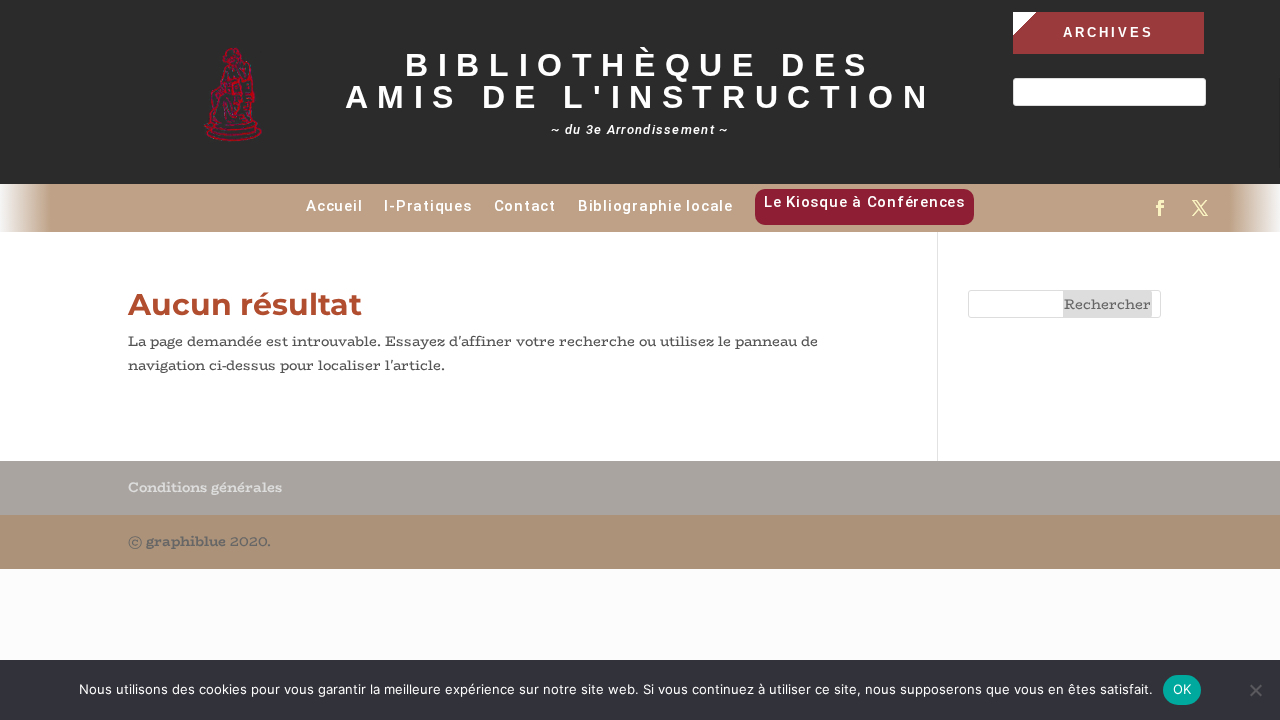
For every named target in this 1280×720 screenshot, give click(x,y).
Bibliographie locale (655, 206)
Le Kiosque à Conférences (864, 202)
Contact (525, 206)
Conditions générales (205, 487)
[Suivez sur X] (1200, 208)
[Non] (1255, 690)
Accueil (334, 206)
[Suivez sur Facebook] (1160, 208)
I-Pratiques (427, 206)
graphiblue (186, 541)
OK (1182, 689)
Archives (1108, 32)
